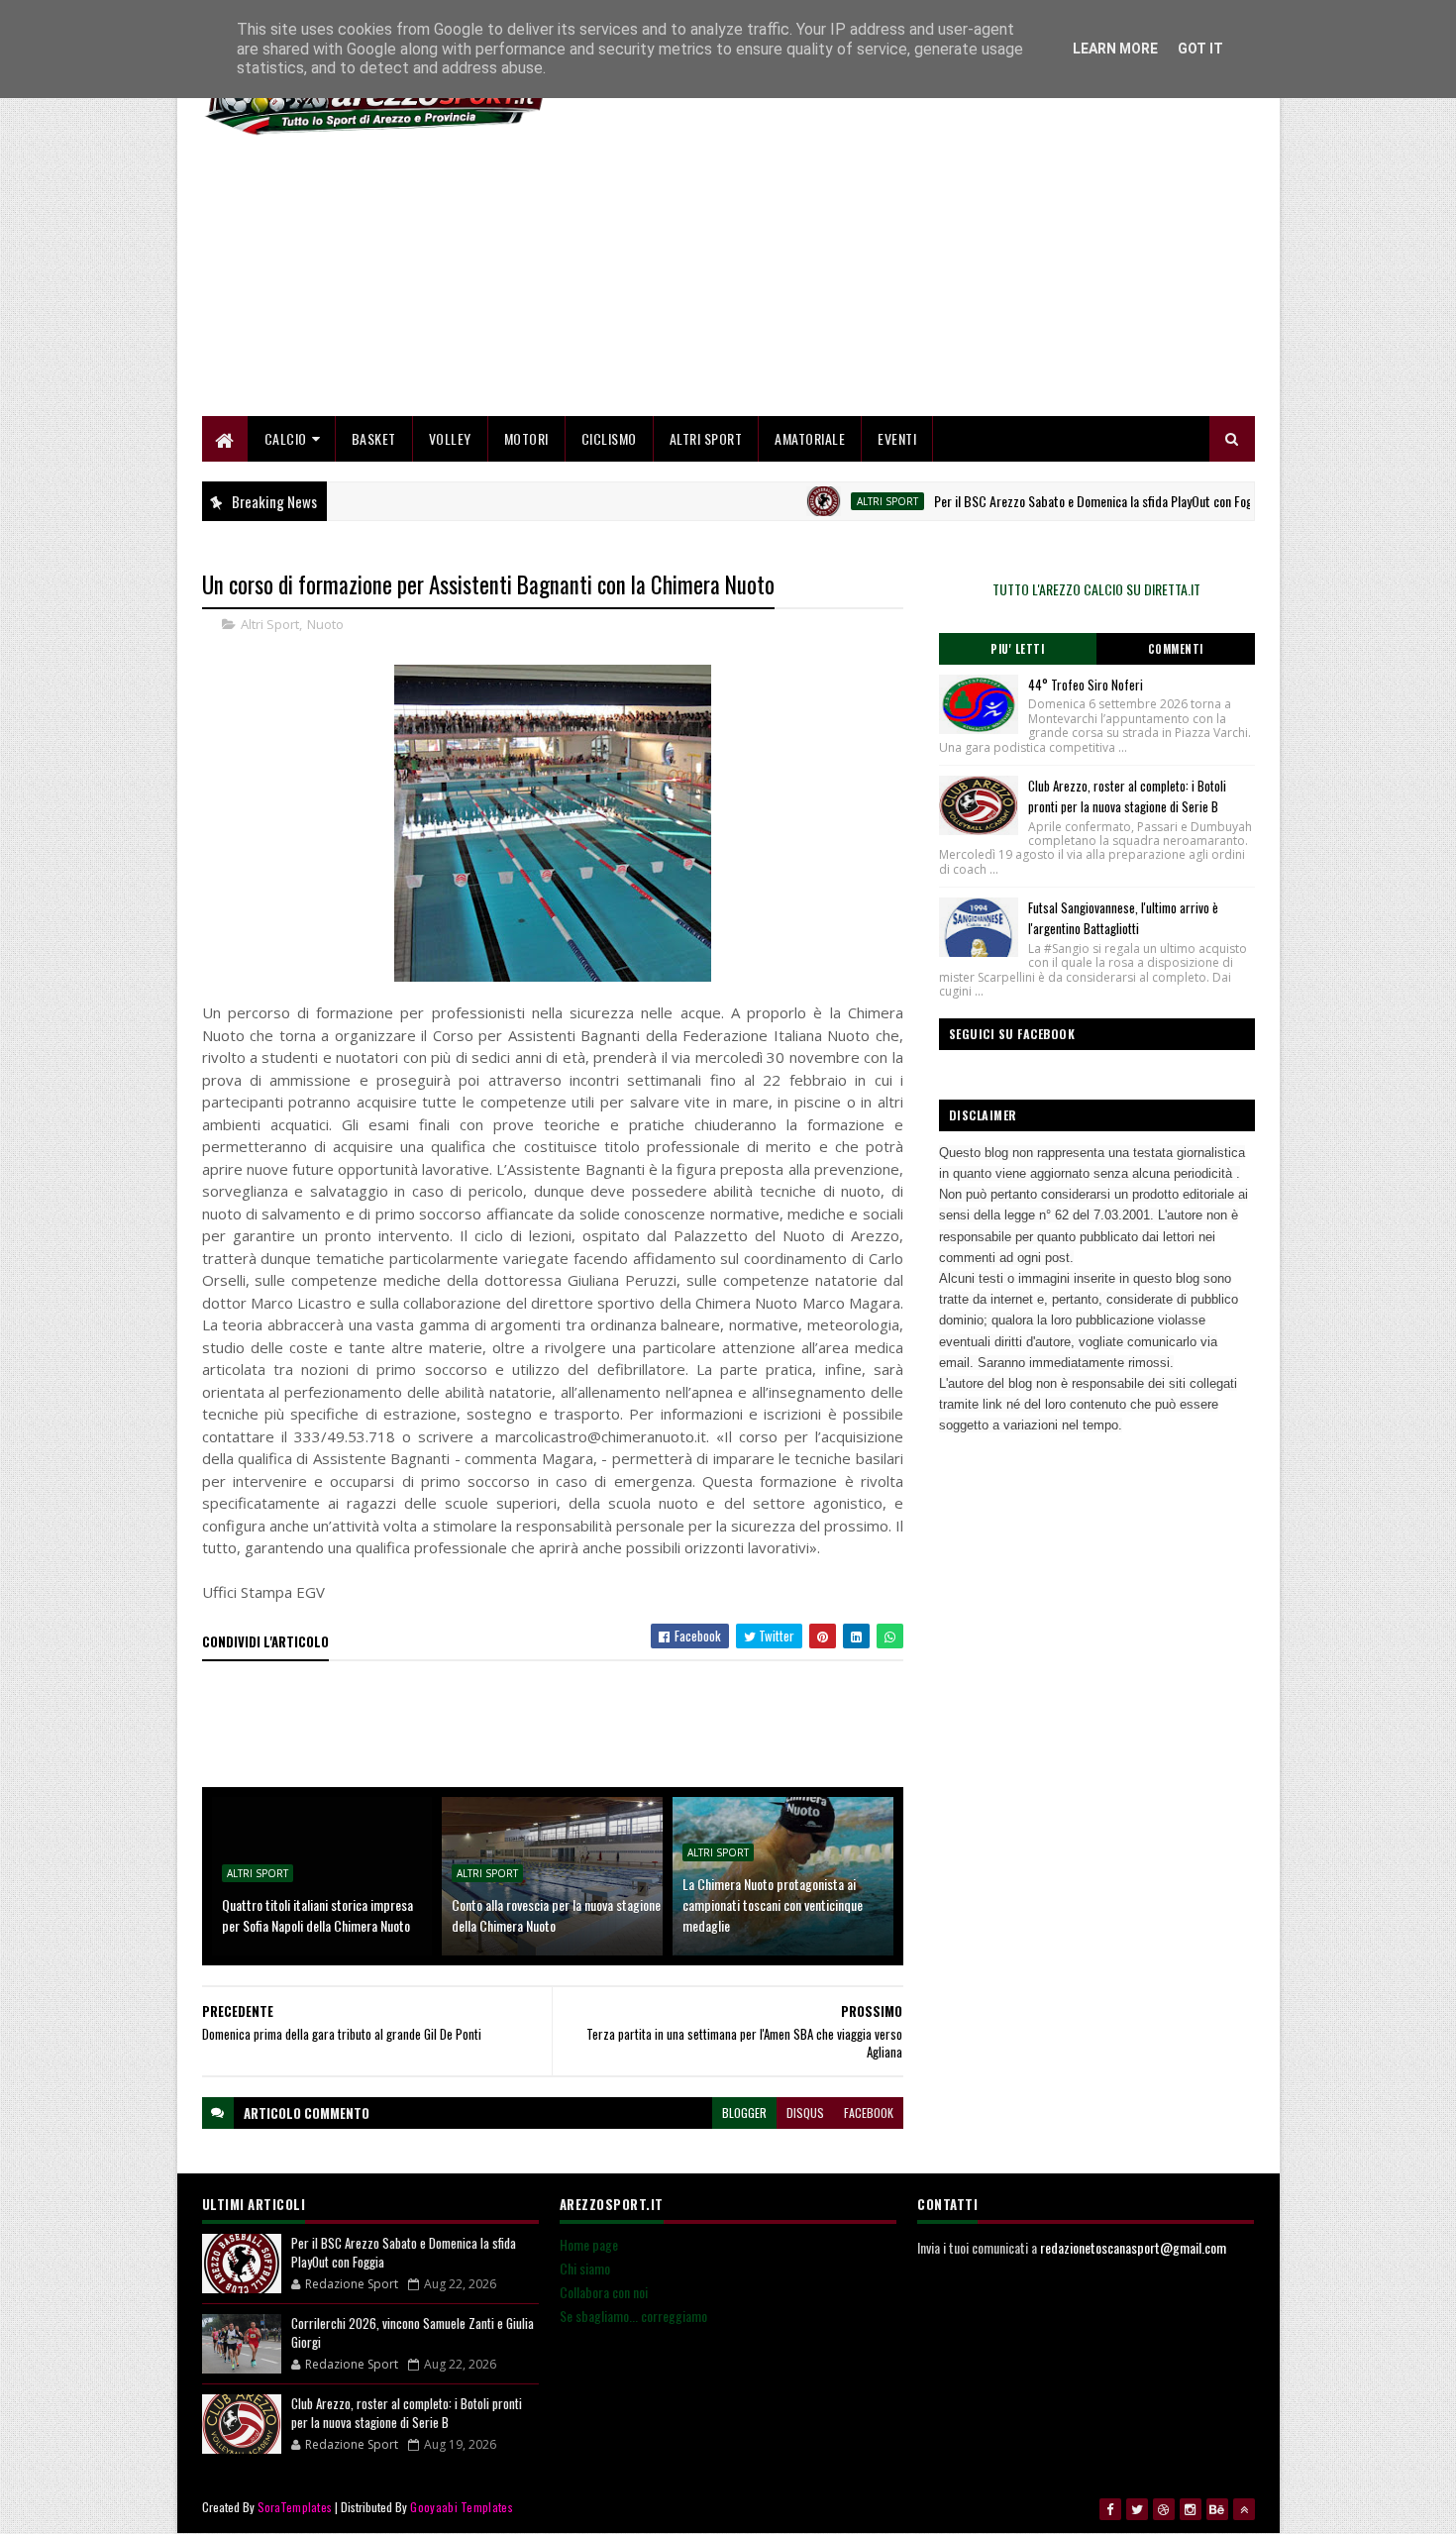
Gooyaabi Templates (461, 2507)
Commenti (1176, 649)
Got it (1200, 49)
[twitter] (1137, 2509)
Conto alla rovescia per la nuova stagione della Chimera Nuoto (556, 1915)
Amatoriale (810, 438)
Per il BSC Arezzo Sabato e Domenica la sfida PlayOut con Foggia (1052, 501)
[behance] (1217, 2509)
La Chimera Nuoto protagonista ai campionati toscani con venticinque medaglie (773, 1904)
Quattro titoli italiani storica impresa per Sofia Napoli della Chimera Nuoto (317, 1915)
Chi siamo (585, 2268)
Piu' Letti (1017, 649)
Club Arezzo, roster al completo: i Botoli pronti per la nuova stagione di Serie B (1127, 796)
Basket (374, 438)
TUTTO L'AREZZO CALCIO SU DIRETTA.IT (1096, 589)
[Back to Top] (1244, 2509)
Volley (450, 438)
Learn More (1115, 49)
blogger (744, 2112)
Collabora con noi (604, 2292)
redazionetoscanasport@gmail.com (1133, 2247)
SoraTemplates (295, 2507)
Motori (526, 438)
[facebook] (1110, 2509)
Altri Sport (706, 438)
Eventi (897, 438)
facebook (869, 2112)
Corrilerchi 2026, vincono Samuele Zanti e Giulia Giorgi (413, 2333)
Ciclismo (609, 438)
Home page (589, 2244)
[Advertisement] (894, 277)
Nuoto (325, 624)
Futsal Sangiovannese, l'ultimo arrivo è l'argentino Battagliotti (1123, 918)
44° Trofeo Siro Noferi (1086, 685)
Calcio (286, 438)
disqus (805, 2112)
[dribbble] (1164, 2509)
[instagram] (1191, 2509)
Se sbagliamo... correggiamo (633, 2316)
